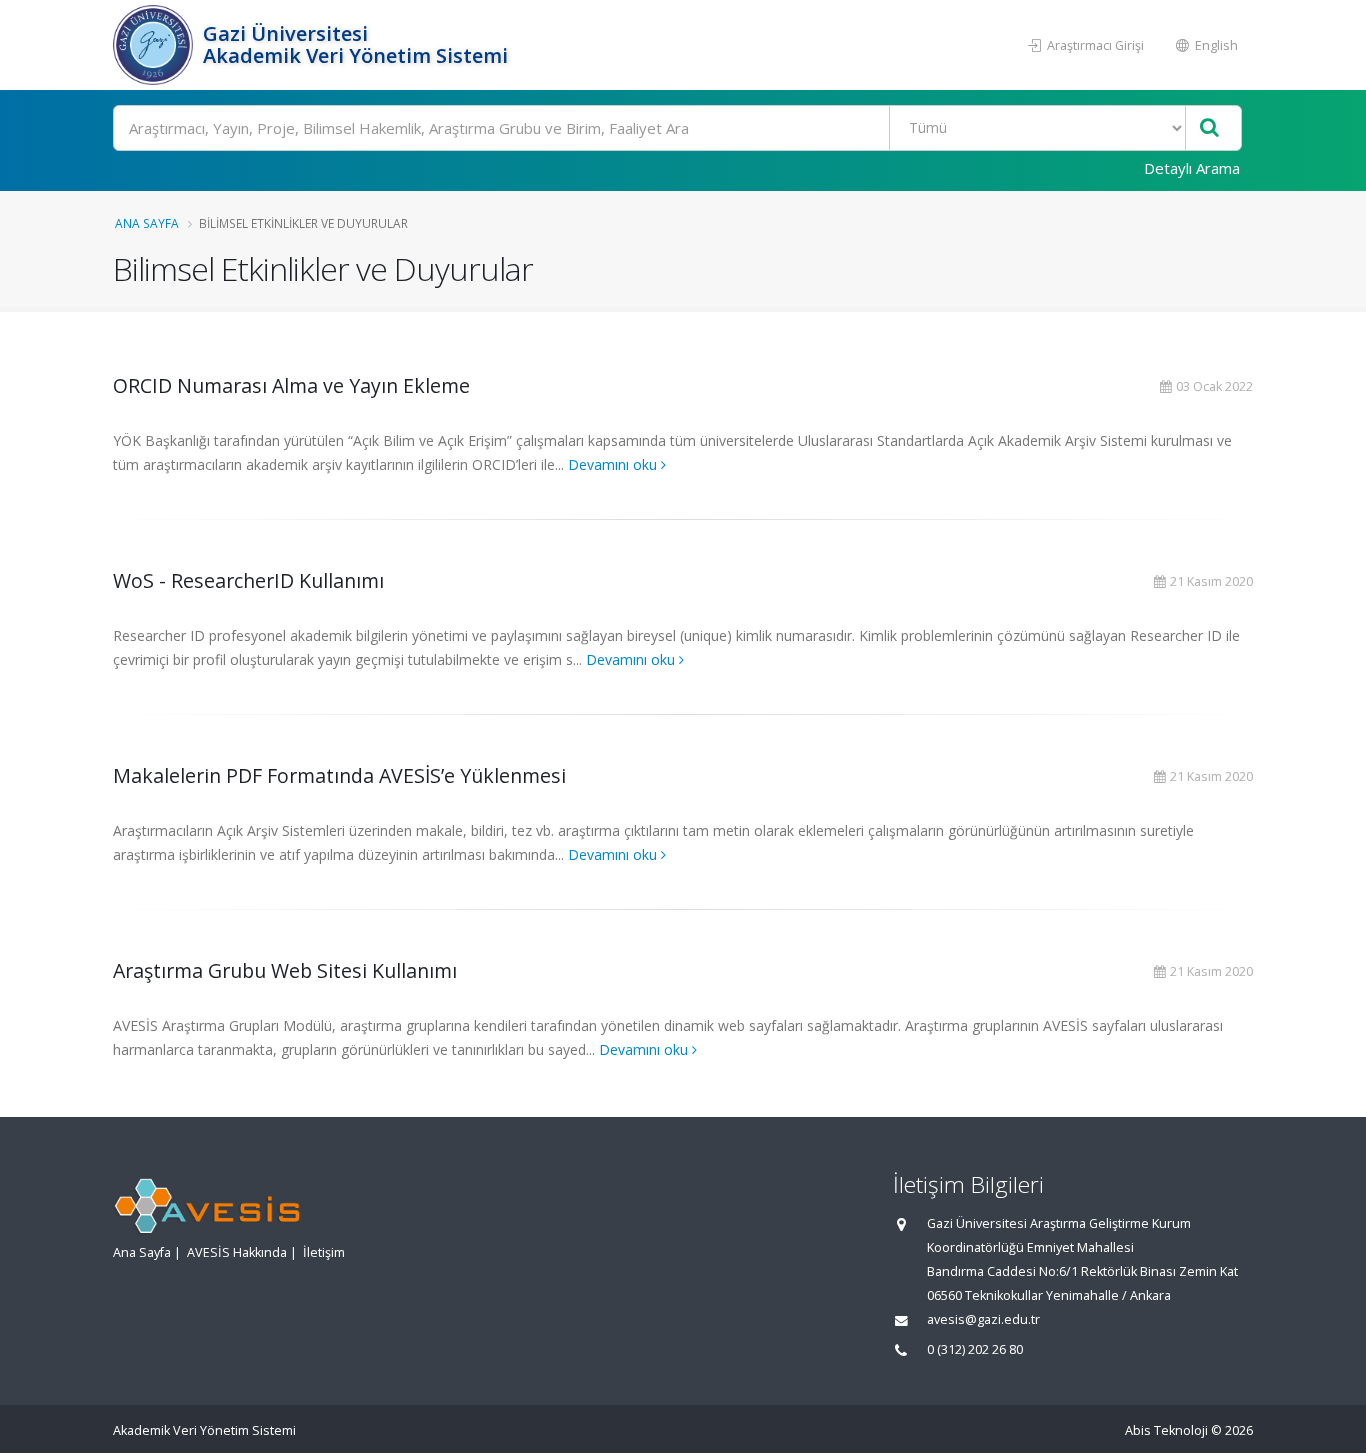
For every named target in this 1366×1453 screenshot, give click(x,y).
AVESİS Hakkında (237, 1252)
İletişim (324, 1252)
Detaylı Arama (1192, 168)
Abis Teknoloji (1166, 1430)
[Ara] (1209, 128)
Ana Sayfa (147, 223)
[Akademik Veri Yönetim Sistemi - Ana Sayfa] (155, 45)
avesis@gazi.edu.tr (983, 1319)
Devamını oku (614, 464)
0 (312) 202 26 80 (975, 1349)
